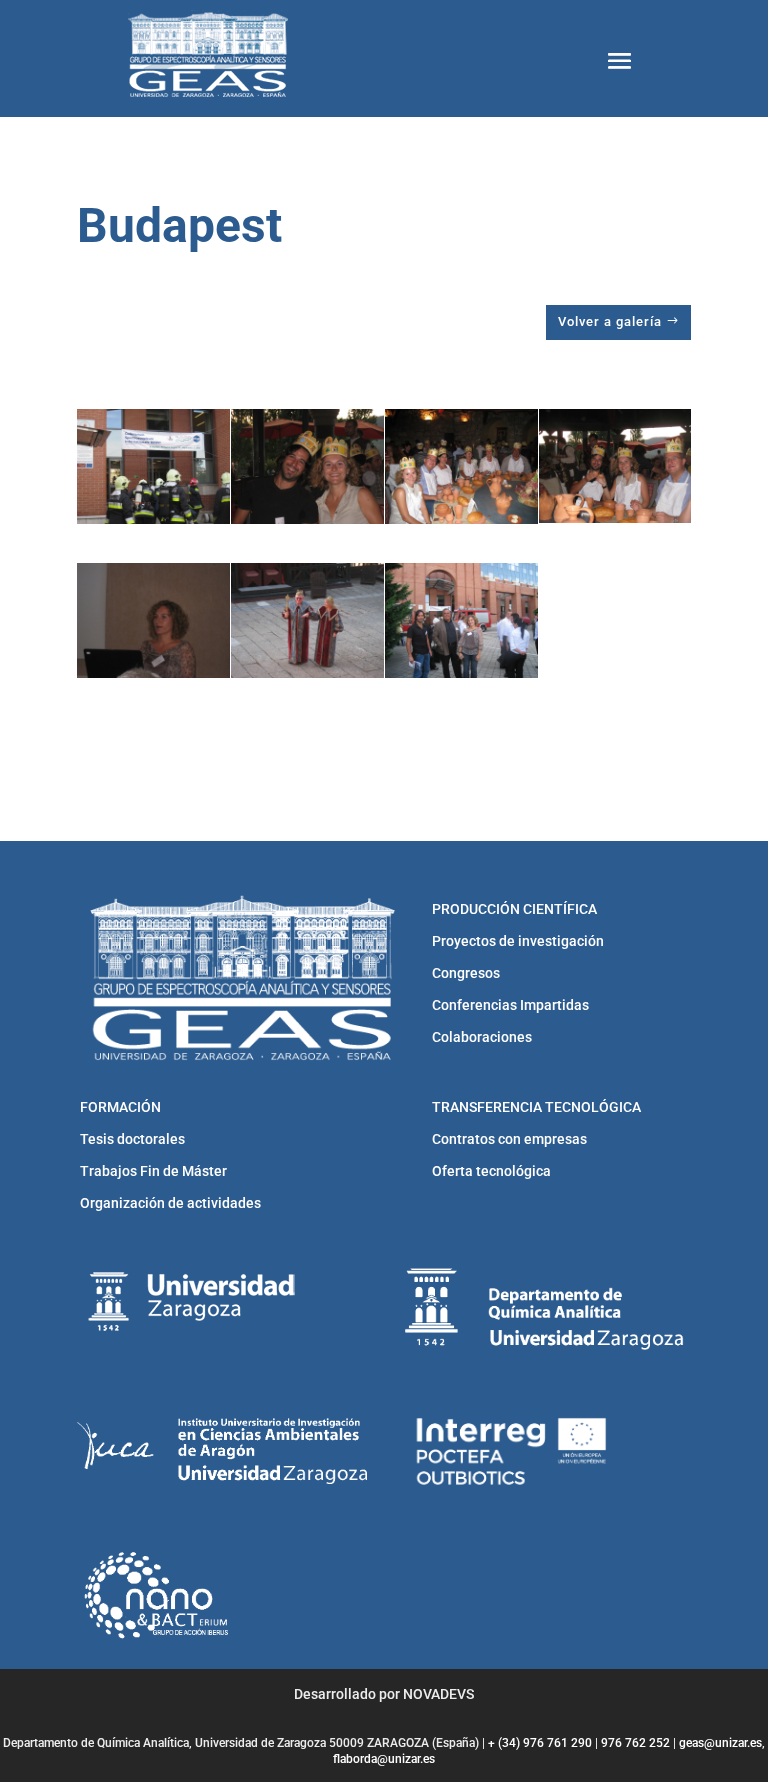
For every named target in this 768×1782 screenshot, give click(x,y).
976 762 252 (635, 1743)
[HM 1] (615, 466)
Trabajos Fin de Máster (153, 1171)
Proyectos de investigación (518, 941)
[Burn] (153, 466)
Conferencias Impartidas (510, 1005)
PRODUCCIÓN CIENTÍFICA (514, 909)
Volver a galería (610, 321)
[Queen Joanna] (307, 620)
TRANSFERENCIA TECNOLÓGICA (536, 1107)
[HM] (307, 466)
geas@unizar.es (720, 1743)
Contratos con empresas (509, 1139)
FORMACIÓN (120, 1107)
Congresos (466, 973)
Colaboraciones (482, 1037)
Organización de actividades (170, 1203)
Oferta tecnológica (491, 1171)
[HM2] (461, 466)
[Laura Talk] (153, 620)
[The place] (461, 620)
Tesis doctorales (132, 1139)
